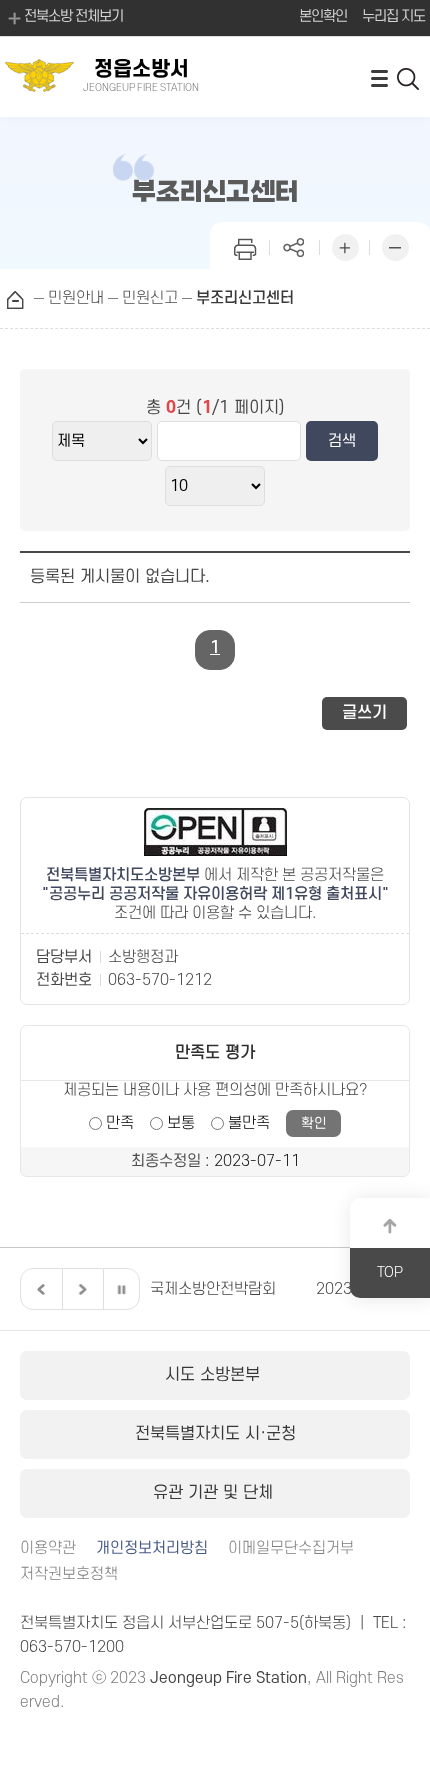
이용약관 (48, 1548)
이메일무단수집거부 (291, 1548)
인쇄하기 (245, 245)
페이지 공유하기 (295, 245)
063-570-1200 (72, 1647)
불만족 (249, 1123)
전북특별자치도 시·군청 (215, 1434)
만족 (120, 1123)
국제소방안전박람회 (151, 1289)
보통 (181, 1123)
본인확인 (323, 16)
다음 (80, 1289)
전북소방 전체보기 (73, 16)
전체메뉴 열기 (379, 77)
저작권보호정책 (69, 1574)
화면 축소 (395, 245)
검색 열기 (409, 77)
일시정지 (121, 1289)
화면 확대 (345, 245)
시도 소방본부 (215, 1375)
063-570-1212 (160, 980)
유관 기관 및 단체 (215, 1493)
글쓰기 (364, 713)
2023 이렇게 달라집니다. (334, 1289)
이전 (39, 1289)
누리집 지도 (393, 16)
